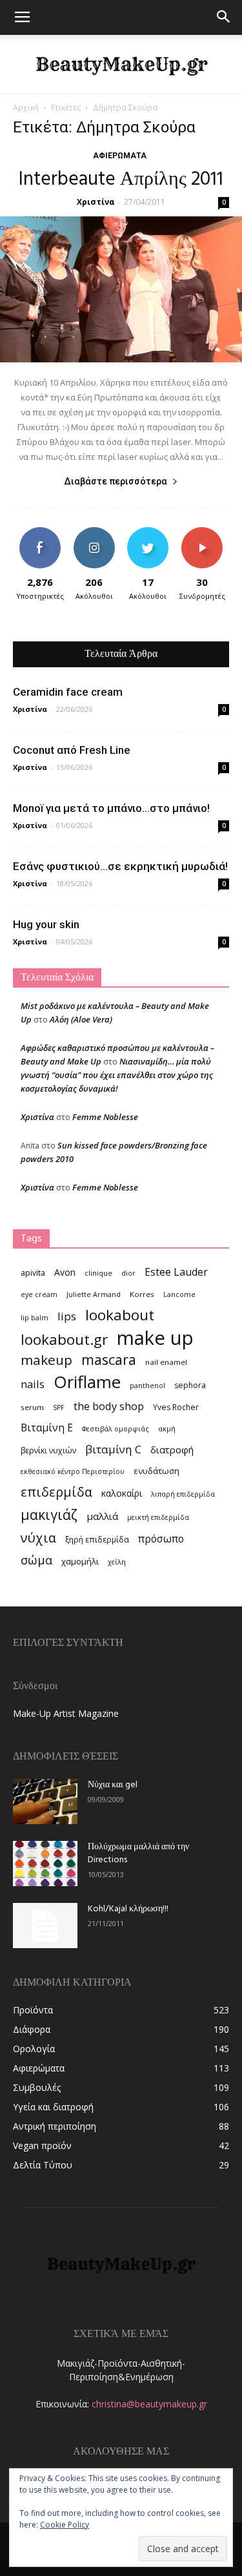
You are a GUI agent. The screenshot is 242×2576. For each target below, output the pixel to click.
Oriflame (87, 1382)
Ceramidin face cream (68, 692)
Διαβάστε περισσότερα (116, 481)
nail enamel (166, 1362)
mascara (109, 1359)
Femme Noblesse (105, 1117)
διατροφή (172, 1449)
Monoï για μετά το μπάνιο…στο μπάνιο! (111, 808)
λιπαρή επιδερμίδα (183, 1494)
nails (33, 1384)
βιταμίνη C (113, 1449)
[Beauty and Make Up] (121, 65)
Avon (65, 1272)
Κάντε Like (40, 532)
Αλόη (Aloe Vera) (81, 1019)
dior (128, 1273)
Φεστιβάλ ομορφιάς (116, 1429)
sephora (190, 1385)
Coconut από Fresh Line (72, 750)
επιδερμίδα (56, 1492)
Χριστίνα (96, 202)
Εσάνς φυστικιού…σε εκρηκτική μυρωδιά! (120, 866)
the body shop (109, 1406)
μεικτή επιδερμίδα (158, 1517)
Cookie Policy (65, 2525)
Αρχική (26, 108)
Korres (142, 1294)
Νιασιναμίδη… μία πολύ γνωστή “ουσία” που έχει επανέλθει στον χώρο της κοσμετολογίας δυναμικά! (117, 1075)
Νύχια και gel (113, 1785)
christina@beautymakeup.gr (149, 2404)
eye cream (39, 1294)
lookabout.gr (64, 1339)
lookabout (120, 1315)
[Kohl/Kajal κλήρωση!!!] (45, 1926)
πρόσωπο (161, 1539)
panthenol (147, 1386)
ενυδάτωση (156, 1471)
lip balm (35, 1318)
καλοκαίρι (122, 1493)
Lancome (179, 1294)
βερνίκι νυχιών (48, 1450)
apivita (33, 1273)
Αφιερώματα (120, 156)
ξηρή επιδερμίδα (97, 1540)
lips (67, 1316)
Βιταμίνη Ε (47, 1428)
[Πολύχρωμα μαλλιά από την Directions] (45, 1864)
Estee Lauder (176, 1272)
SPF (59, 1407)
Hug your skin (46, 924)
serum (32, 1407)
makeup (46, 1360)
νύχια (38, 1538)
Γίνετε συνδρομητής (205, 537)
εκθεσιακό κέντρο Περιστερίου (73, 1471)
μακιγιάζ (49, 1514)
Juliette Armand (94, 1294)
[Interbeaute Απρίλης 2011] (121, 289)
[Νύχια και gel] (45, 1802)
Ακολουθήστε (95, 532)
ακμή (167, 1429)
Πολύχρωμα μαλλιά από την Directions (138, 1854)
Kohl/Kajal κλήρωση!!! (128, 1909)
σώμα (36, 1560)
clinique (98, 1273)
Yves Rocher (176, 1407)
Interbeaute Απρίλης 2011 (121, 180)
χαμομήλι (80, 1561)
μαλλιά (102, 1516)
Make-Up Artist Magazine (66, 1713)
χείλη (117, 1562)
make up (155, 1338)
